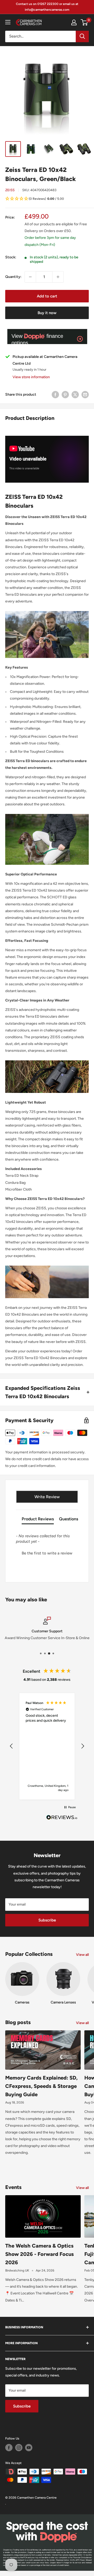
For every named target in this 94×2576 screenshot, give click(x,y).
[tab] (38, 1520)
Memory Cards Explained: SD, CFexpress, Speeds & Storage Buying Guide (41, 2086)
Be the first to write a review (47, 1553)
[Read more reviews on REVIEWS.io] (62, 1819)
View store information (31, 377)
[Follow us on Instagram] (19, 2448)
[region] (47, 1746)
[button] (47, 199)
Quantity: (13, 277)
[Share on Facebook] (55, 395)
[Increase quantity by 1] (58, 277)
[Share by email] (85, 395)
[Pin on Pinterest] (65, 395)
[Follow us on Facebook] (9, 2448)
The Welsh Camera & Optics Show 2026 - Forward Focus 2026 (40, 2254)
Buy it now (47, 313)
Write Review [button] (47, 1497)
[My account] (74, 22)
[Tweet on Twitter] (75, 395)
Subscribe (47, 1920)
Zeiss (10, 190)
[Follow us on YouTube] (29, 2448)
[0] (84, 22)
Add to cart (47, 296)
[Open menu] (8, 22)
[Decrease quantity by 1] (30, 277)
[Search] (82, 36)
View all (82, 1955)
